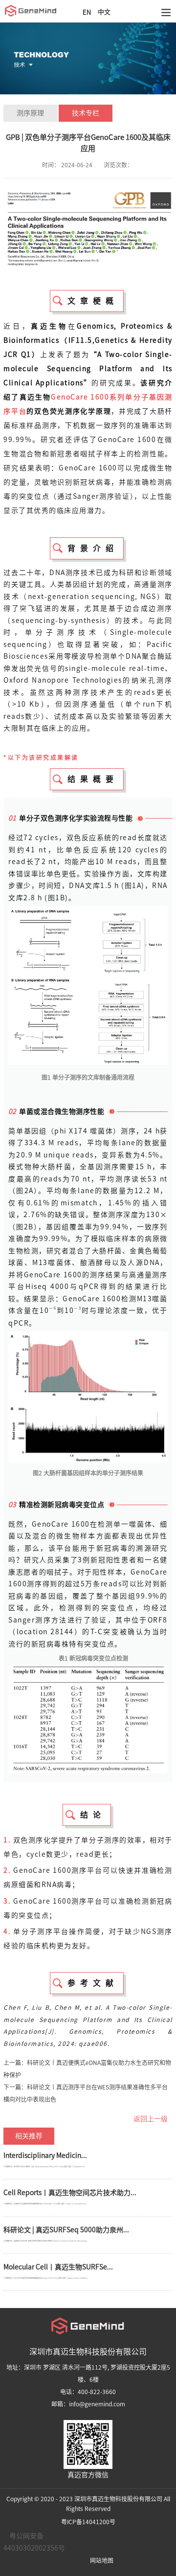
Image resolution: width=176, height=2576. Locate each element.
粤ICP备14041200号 (88, 2522)
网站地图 (102, 2560)
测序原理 (30, 113)
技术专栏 (86, 113)
